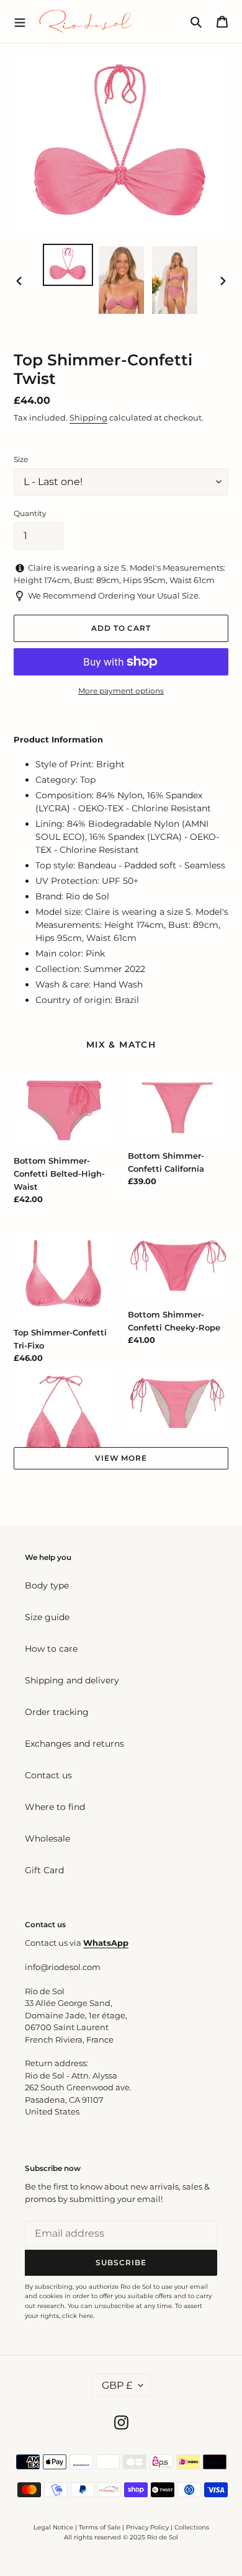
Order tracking (57, 1712)
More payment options (121, 691)
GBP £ (117, 2385)
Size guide (47, 1617)
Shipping (88, 417)
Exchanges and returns (74, 1744)
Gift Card (44, 1870)
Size (21, 459)
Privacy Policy (148, 2527)
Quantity (30, 513)
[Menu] (20, 21)
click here (78, 2316)
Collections (192, 2527)
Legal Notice (53, 2527)
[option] (68, 265)
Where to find (55, 1807)
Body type (47, 1585)
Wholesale (47, 1838)
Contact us (48, 1775)
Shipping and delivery (72, 1680)
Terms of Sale (100, 2527)
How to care (51, 1649)
